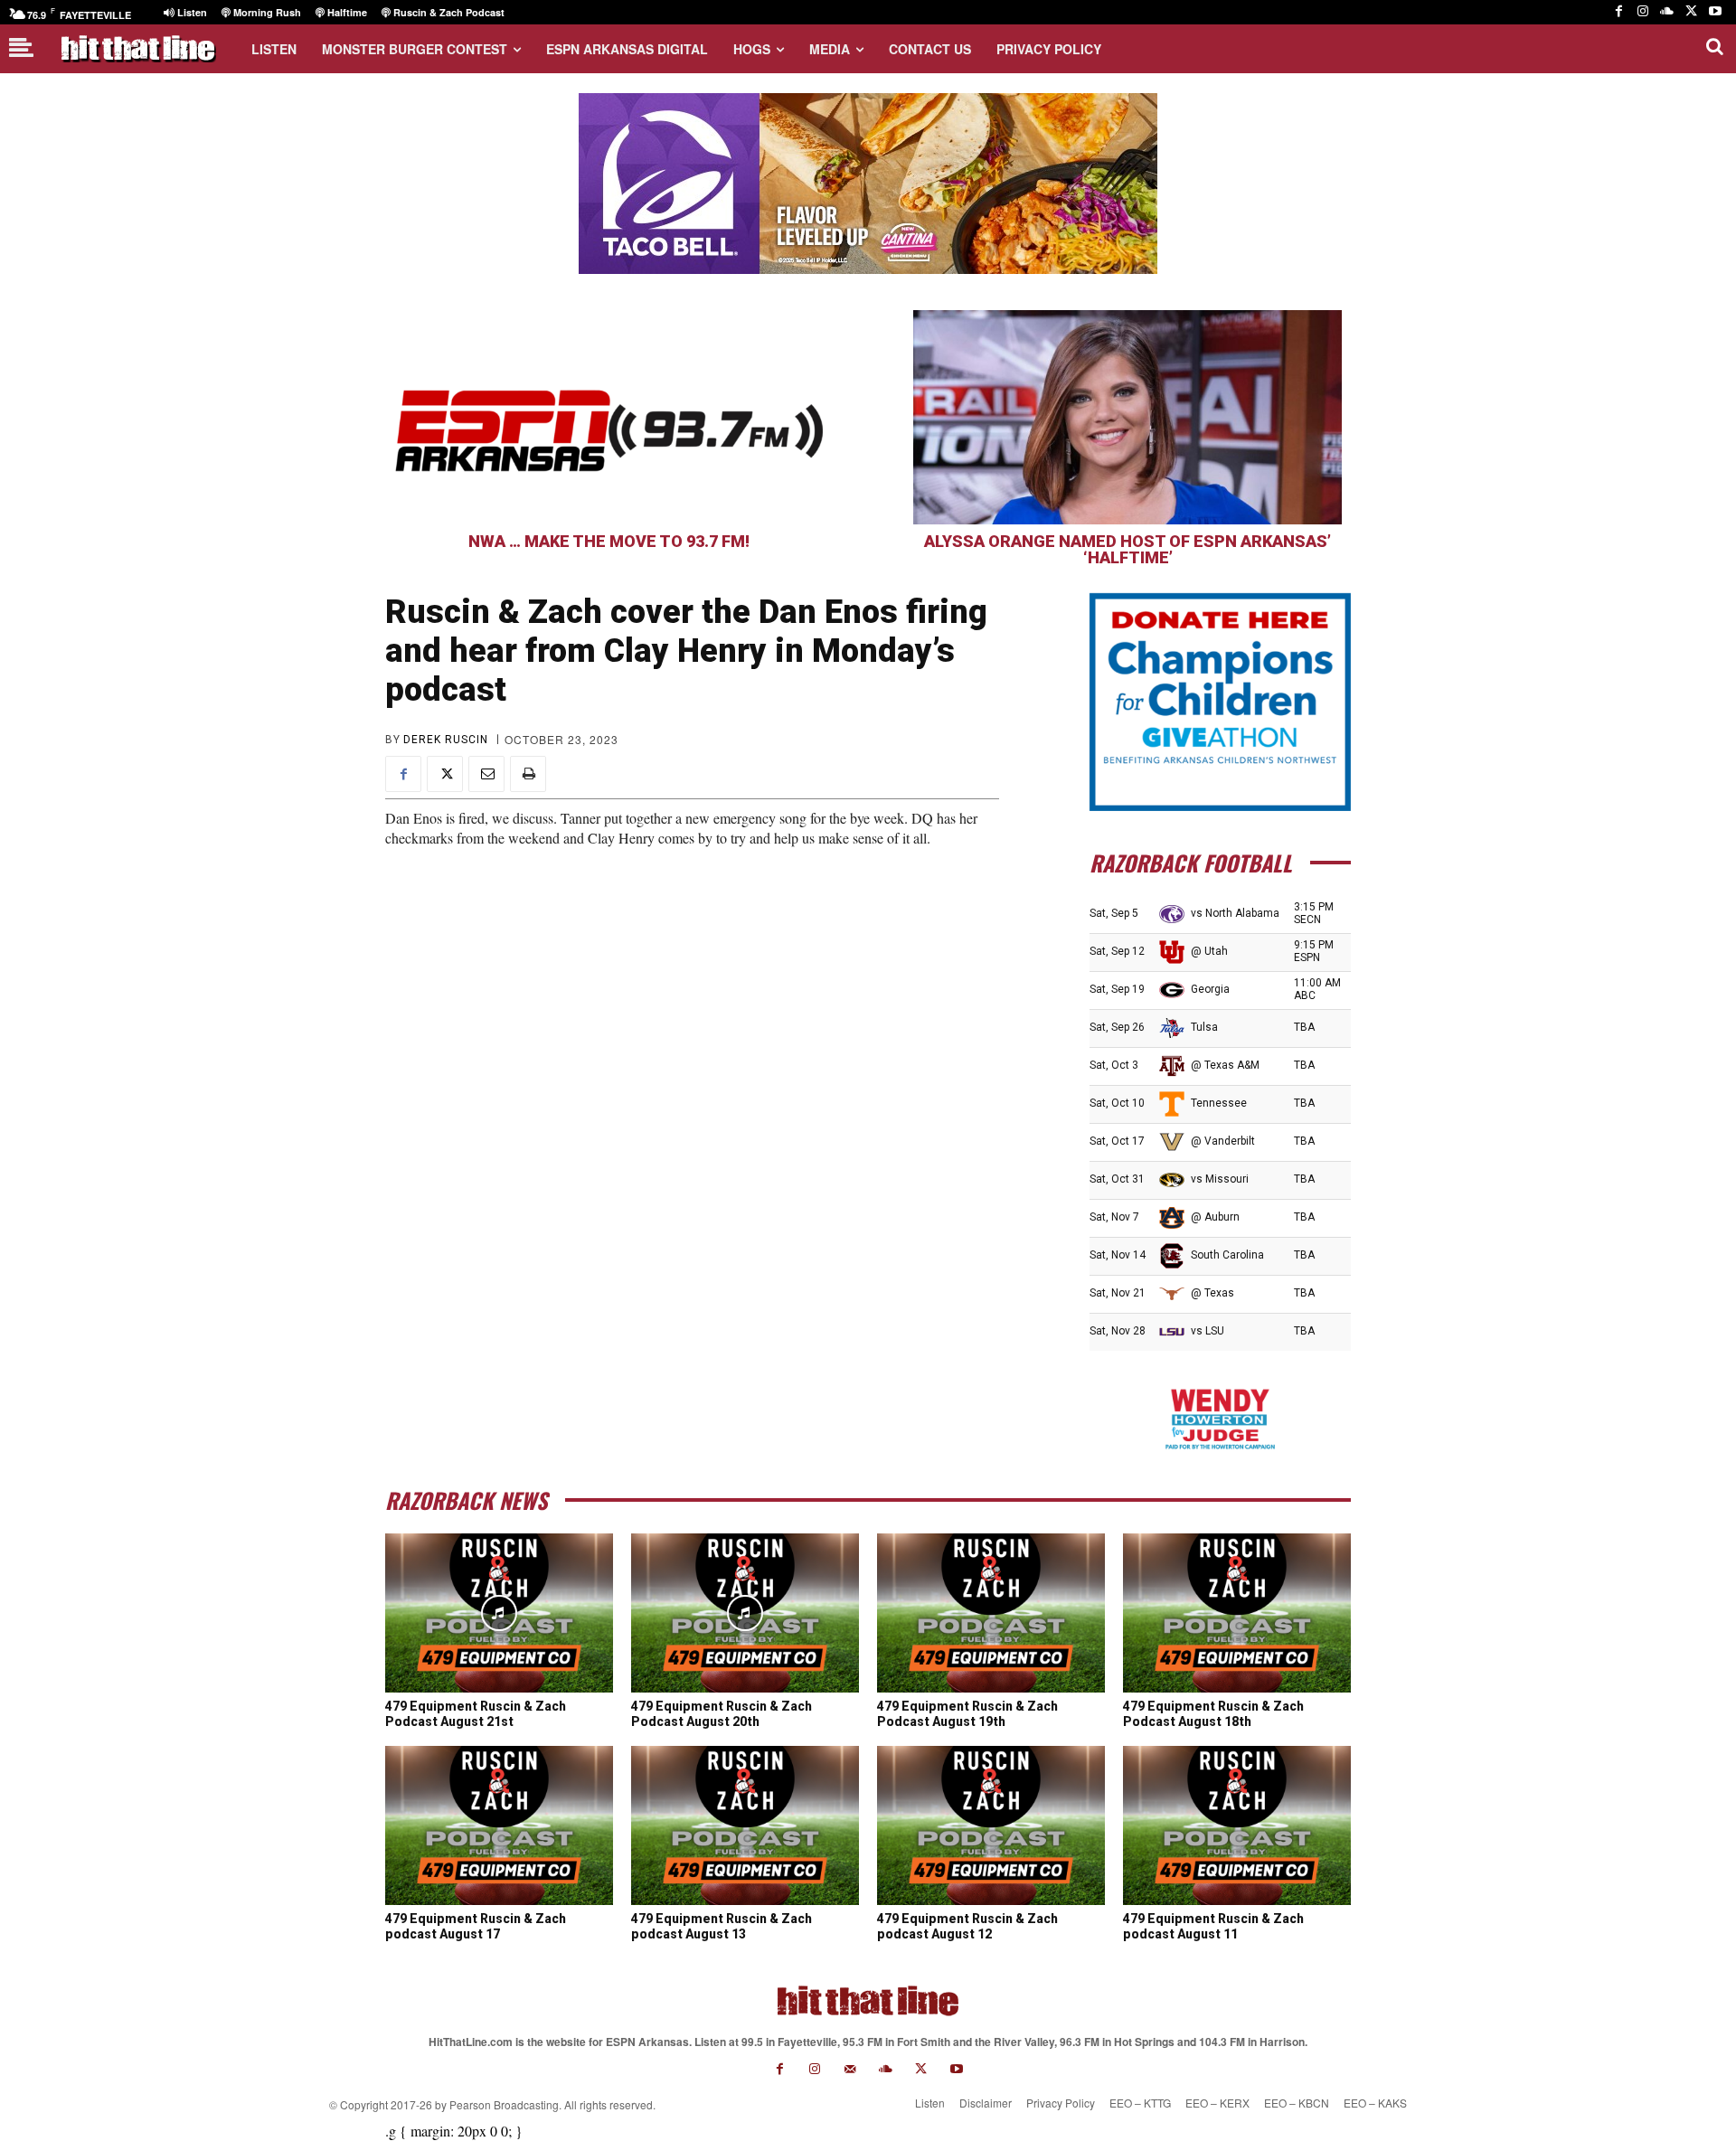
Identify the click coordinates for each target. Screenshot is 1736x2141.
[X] (1691, 12)
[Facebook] (1619, 12)
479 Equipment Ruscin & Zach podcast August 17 (476, 1926)
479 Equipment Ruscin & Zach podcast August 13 (722, 1926)
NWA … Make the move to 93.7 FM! (609, 541)
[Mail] (850, 2069)
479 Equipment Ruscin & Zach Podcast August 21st (476, 1714)
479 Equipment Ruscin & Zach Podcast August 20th (722, 1714)
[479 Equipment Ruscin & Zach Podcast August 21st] (499, 1613)
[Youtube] (1715, 12)
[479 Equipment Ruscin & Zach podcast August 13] (745, 1825)
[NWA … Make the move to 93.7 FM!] (609, 417)
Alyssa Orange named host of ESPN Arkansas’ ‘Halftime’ (1127, 549)
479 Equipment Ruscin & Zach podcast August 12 (967, 1926)
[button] (1714, 46)
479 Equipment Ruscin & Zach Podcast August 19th (967, 1714)
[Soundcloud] (1667, 12)
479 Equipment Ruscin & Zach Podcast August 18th (1213, 1714)
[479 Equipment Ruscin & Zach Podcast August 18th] (1237, 1613)
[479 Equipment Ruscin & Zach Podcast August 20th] (745, 1613)
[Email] (486, 774)
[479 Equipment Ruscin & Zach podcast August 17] (499, 1825)
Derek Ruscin (446, 740)
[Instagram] (1643, 12)
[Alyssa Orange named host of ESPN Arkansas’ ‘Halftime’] (1127, 417)
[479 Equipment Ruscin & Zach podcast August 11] (1237, 1825)
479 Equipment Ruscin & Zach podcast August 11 (1213, 1926)
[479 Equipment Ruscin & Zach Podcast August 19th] (991, 1613)
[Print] (528, 774)
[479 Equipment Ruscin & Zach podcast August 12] (991, 1825)
